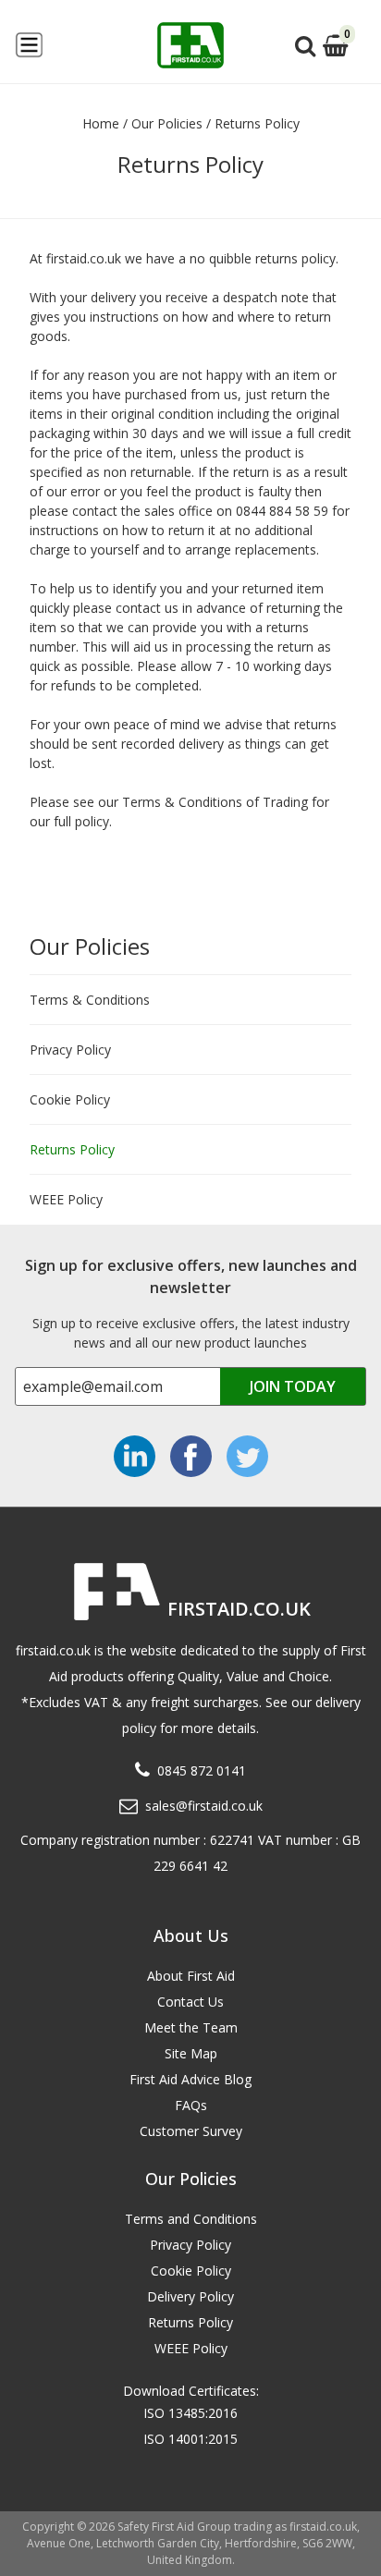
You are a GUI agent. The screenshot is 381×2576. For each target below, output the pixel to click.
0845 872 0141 (202, 1770)
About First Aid (191, 1976)
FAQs (191, 2105)
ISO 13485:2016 (190, 2413)
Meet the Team (191, 2027)
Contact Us (190, 2002)
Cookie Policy (70, 1099)
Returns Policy (72, 1149)
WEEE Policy (66, 1199)
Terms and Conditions (191, 2219)
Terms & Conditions (90, 1000)
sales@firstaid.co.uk (204, 1806)
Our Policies (90, 946)
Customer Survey (191, 2131)
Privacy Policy (70, 1050)
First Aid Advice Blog (190, 2079)
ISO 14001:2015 (190, 2439)
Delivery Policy (190, 2296)
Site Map (191, 2053)
